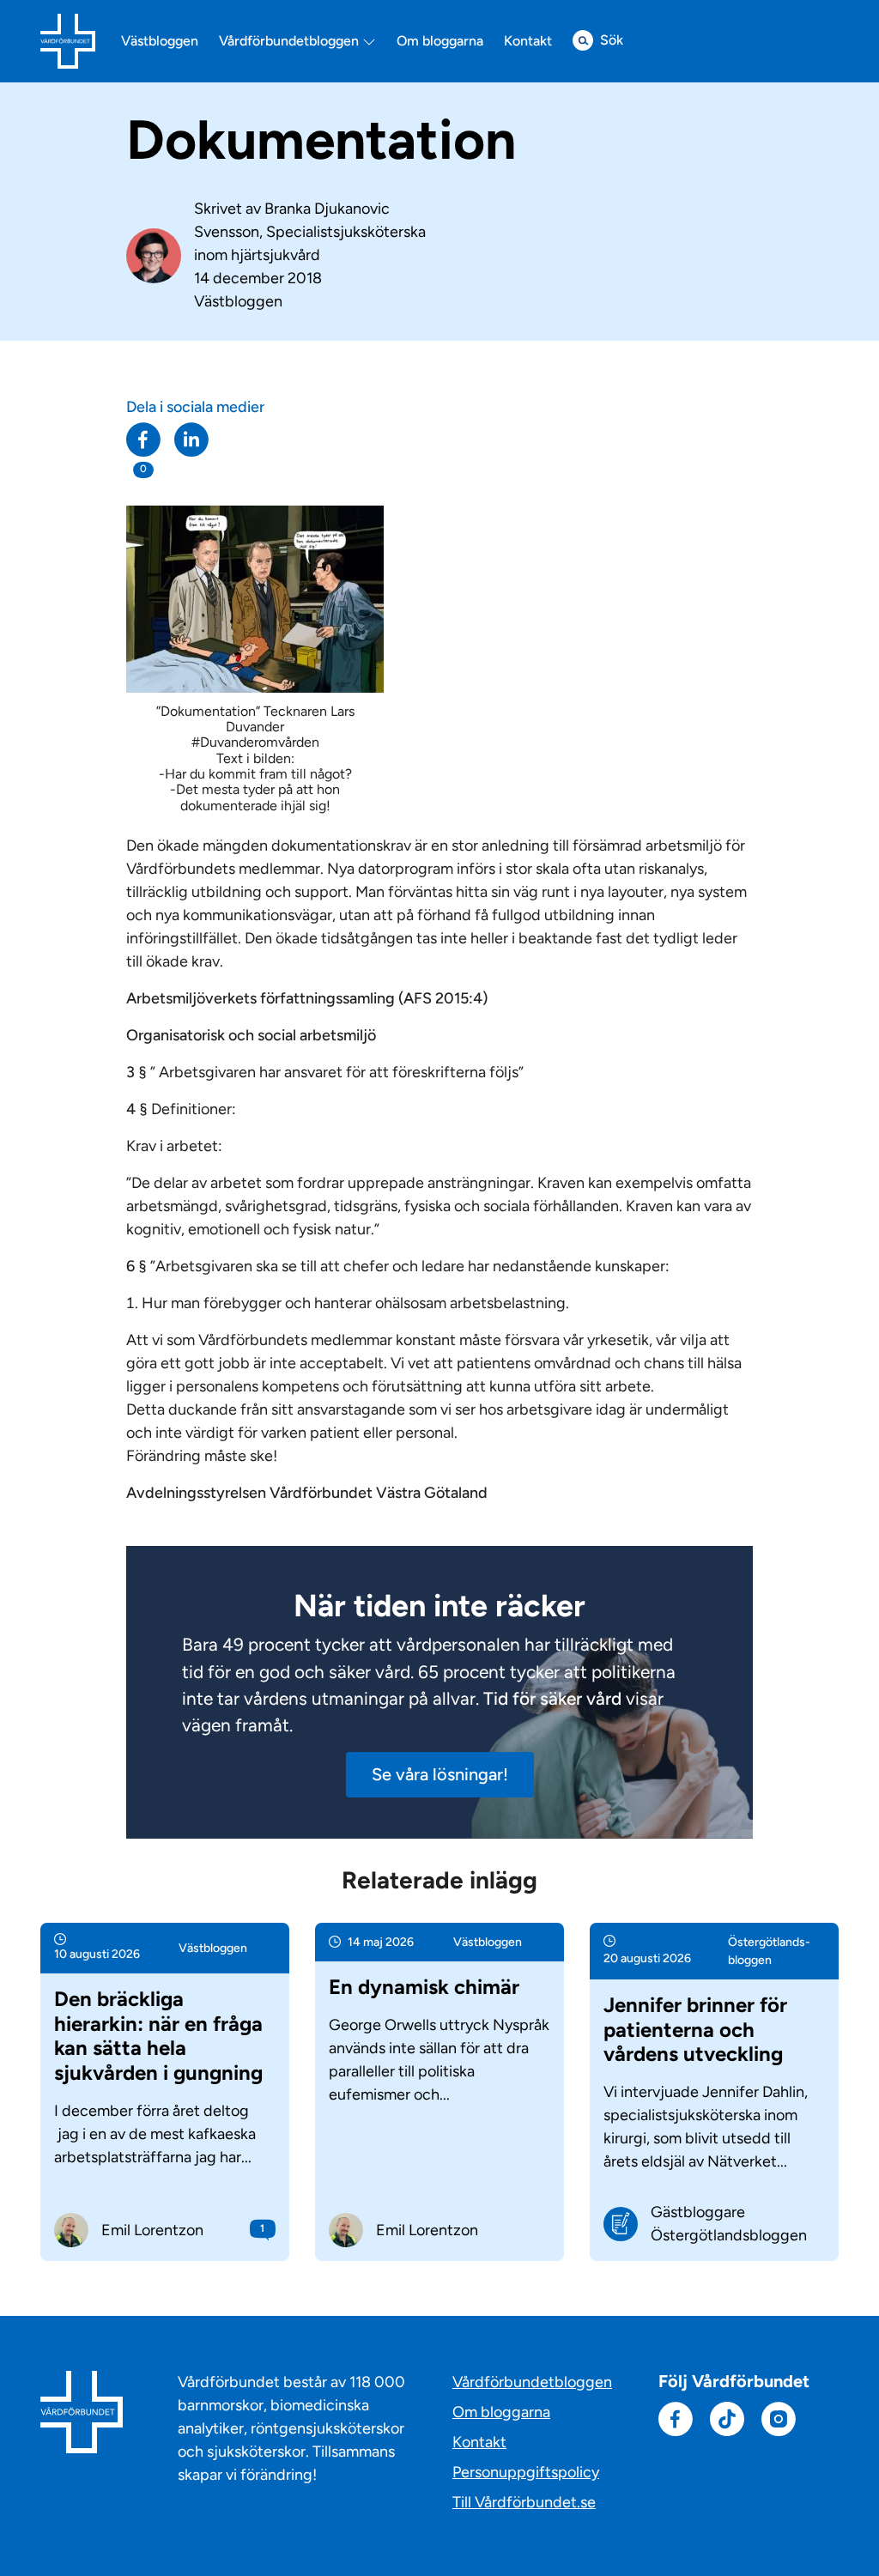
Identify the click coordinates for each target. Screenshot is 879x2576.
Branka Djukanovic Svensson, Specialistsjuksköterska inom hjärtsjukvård (310, 232)
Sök (612, 40)
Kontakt (528, 41)
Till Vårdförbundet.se (524, 2502)
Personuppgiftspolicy (526, 2472)
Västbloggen (160, 41)
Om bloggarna (440, 41)
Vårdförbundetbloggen (291, 41)
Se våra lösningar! (440, 1774)
